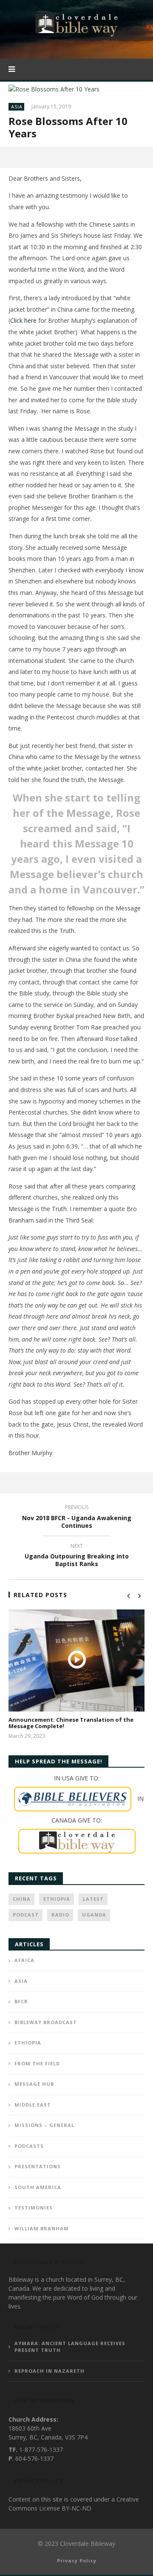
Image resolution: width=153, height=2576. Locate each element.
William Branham (42, 2228)
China (22, 1899)
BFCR (21, 2001)
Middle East (33, 2105)
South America (38, 2187)
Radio (60, 1915)
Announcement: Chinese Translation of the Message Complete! (71, 1723)
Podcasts (29, 2146)
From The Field (37, 2063)
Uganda (94, 1915)
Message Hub (34, 2084)
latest (93, 1899)
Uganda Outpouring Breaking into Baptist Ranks (77, 1556)
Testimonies (34, 2208)
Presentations (38, 2166)
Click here (23, 320)
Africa (24, 1960)
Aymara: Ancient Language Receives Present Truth (70, 2347)
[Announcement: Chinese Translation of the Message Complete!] (76, 1660)
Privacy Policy (77, 2560)
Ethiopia (57, 1899)
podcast (26, 1915)
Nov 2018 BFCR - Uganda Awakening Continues (77, 1518)
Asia (17, 107)
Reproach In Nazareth (50, 2371)
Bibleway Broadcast (46, 2022)
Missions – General (44, 2125)
